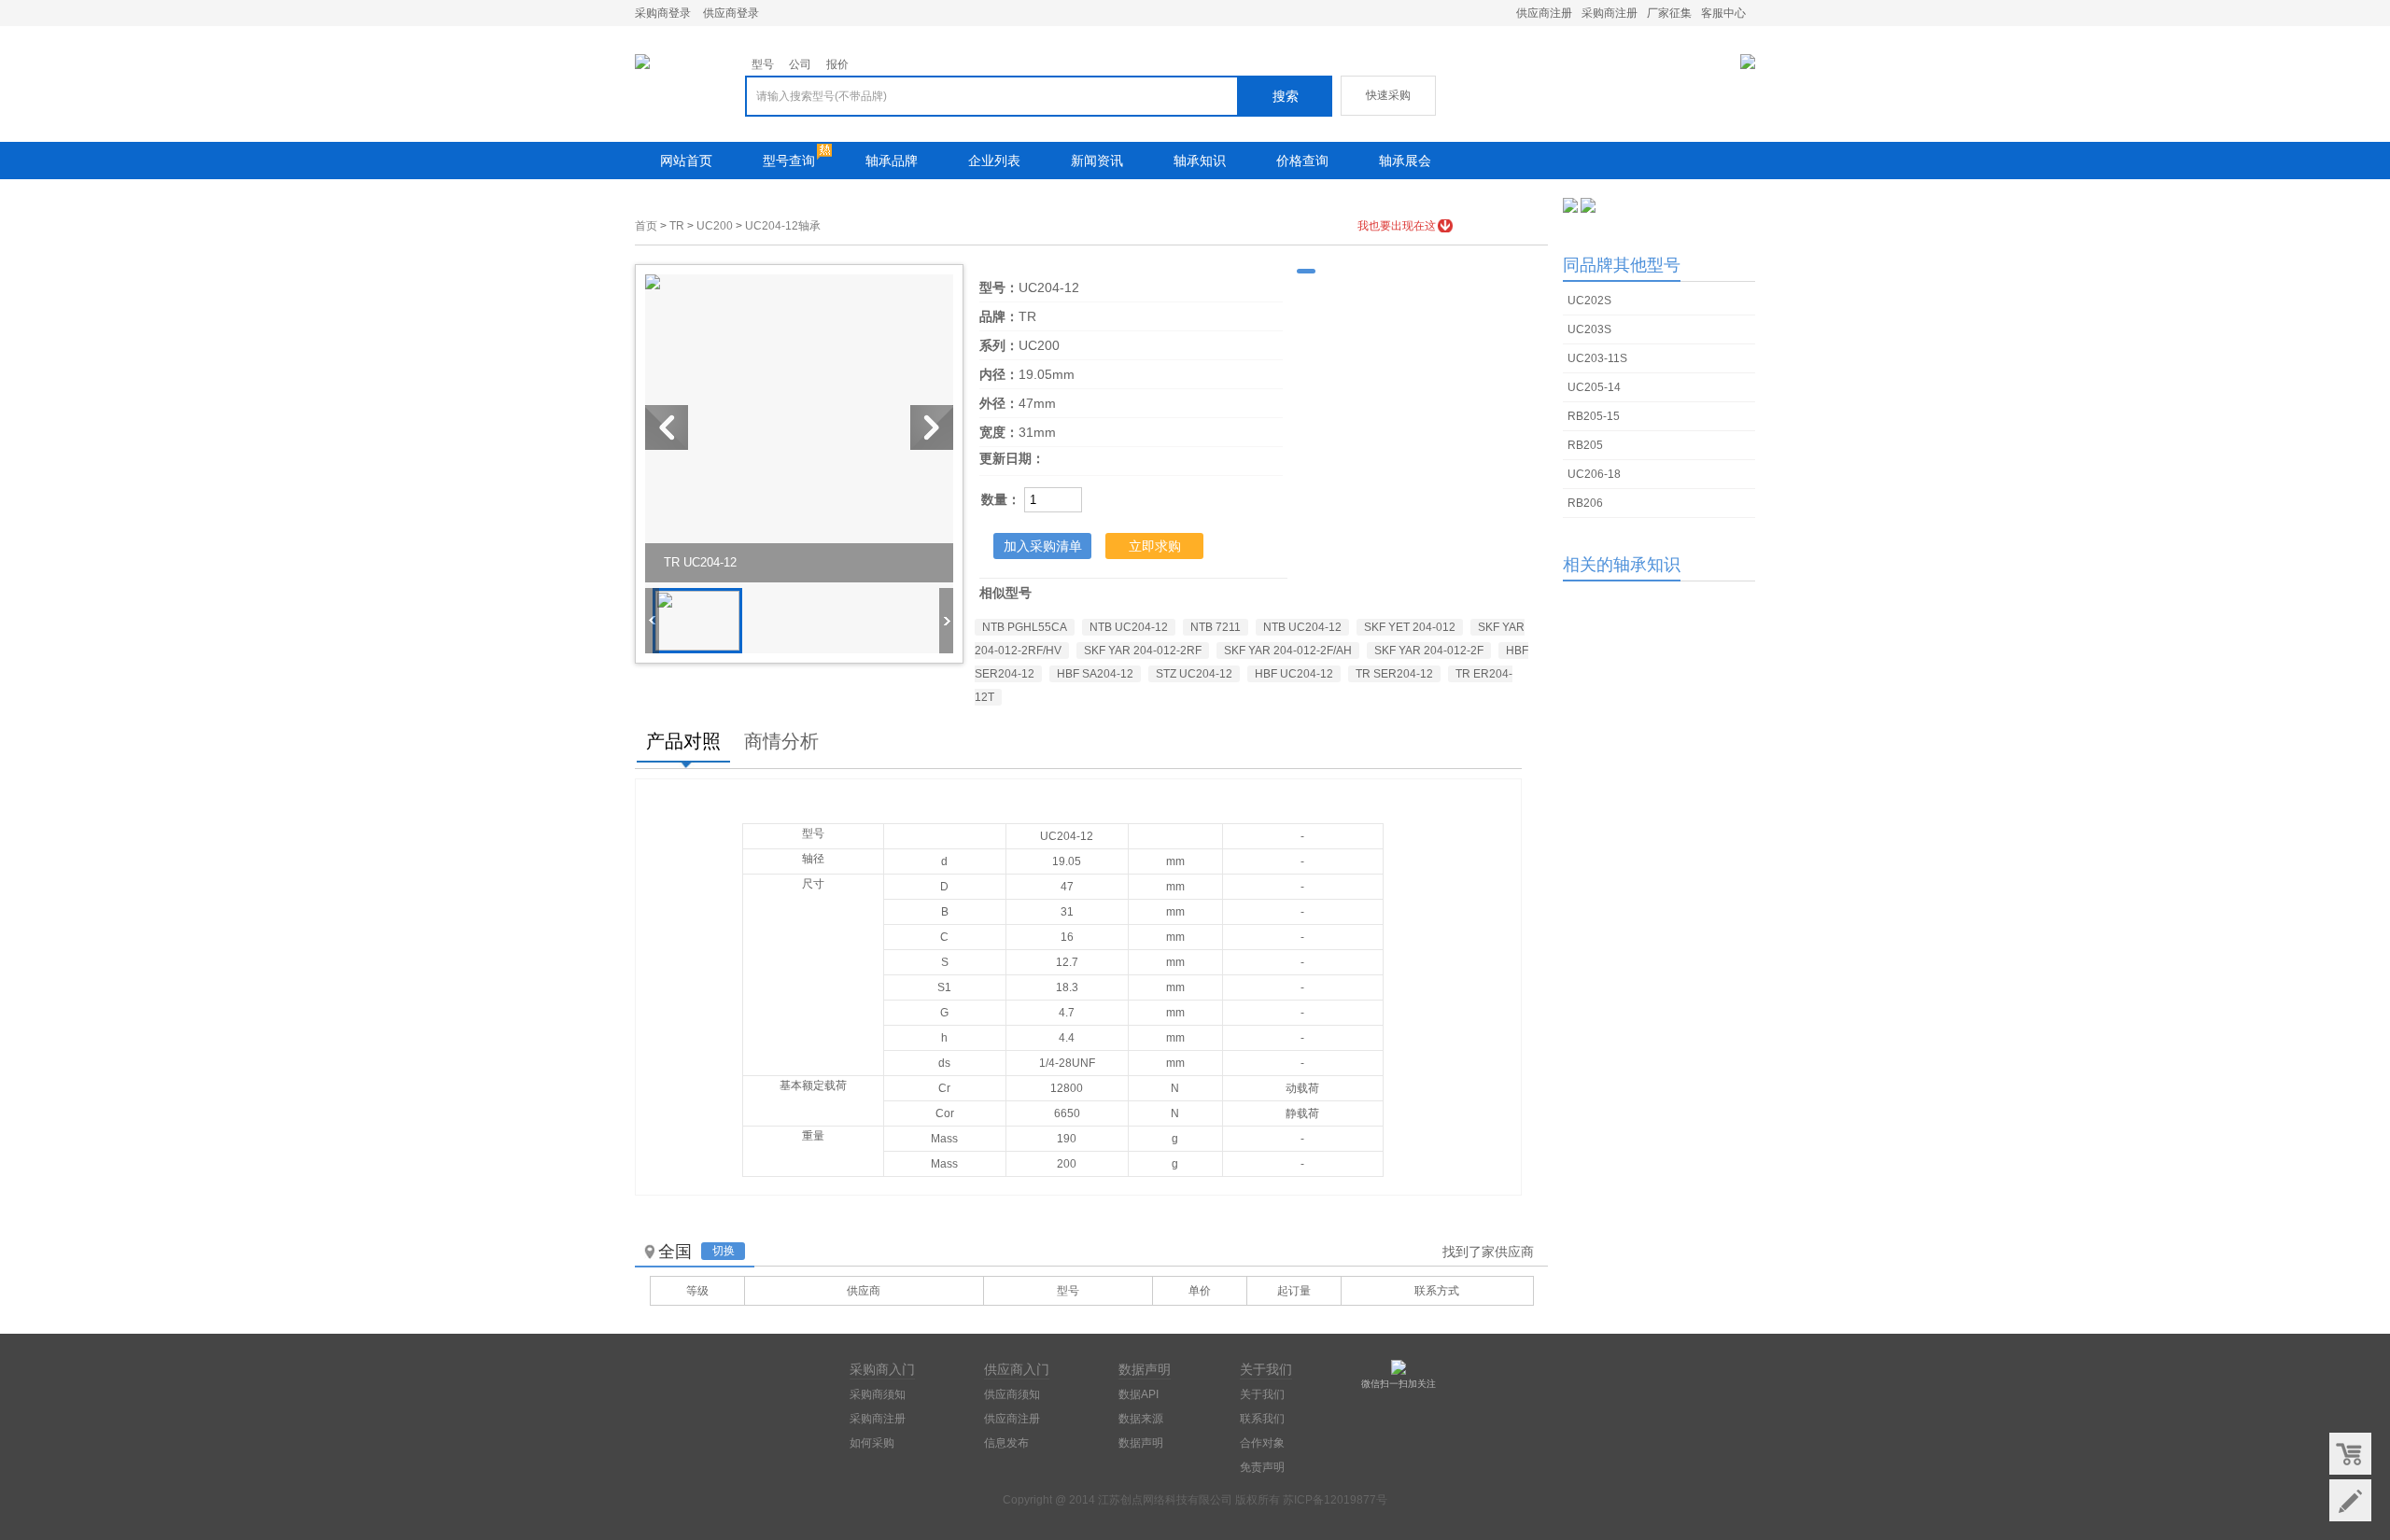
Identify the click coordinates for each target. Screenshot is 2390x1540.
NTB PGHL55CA (1025, 627)
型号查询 (789, 161)
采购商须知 (878, 1394)
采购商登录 (663, 13)
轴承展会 (1405, 161)
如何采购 (872, 1443)
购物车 (2350, 1454)
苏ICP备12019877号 (1335, 1500)
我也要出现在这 (1397, 226)
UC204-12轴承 (783, 226)
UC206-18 (1594, 474)
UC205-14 (1594, 387)
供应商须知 (1012, 1394)
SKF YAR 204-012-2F (1429, 651)
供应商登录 (731, 13)
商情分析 (781, 741)
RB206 (1585, 503)
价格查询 (1302, 161)
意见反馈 (2350, 1500)
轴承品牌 (892, 161)
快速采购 (1388, 95)
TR (677, 226)
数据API (1139, 1394)
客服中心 (1723, 13)
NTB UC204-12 (1129, 627)
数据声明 (1141, 1443)
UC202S (1589, 301)
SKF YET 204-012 (1410, 627)
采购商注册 (1610, 13)
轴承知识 (1200, 161)
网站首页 (686, 161)
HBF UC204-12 (1294, 674)
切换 (724, 1251)
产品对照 (683, 741)
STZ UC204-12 (1194, 674)
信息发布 (1006, 1443)
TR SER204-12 (1394, 674)
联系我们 (1262, 1419)
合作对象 (1262, 1443)
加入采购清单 (1043, 546)
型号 (763, 64)
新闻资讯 (1097, 161)
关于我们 (1262, 1394)
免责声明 (1262, 1467)
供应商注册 (1544, 13)
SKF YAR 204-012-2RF (1143, 651)
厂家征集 (1669, 13)
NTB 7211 (1216, 627)
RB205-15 (1594, 416)
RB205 (1585, 445)
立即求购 (1155, 546)
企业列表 (994, 161)
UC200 (715, 226)
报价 (837, 64)
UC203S (1589, 329)
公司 (800, 64)
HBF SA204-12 (1095, 674)
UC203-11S (1597, 358)
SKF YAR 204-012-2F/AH (1288, 651)
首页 (646, 226)
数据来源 (1141, 1419)
